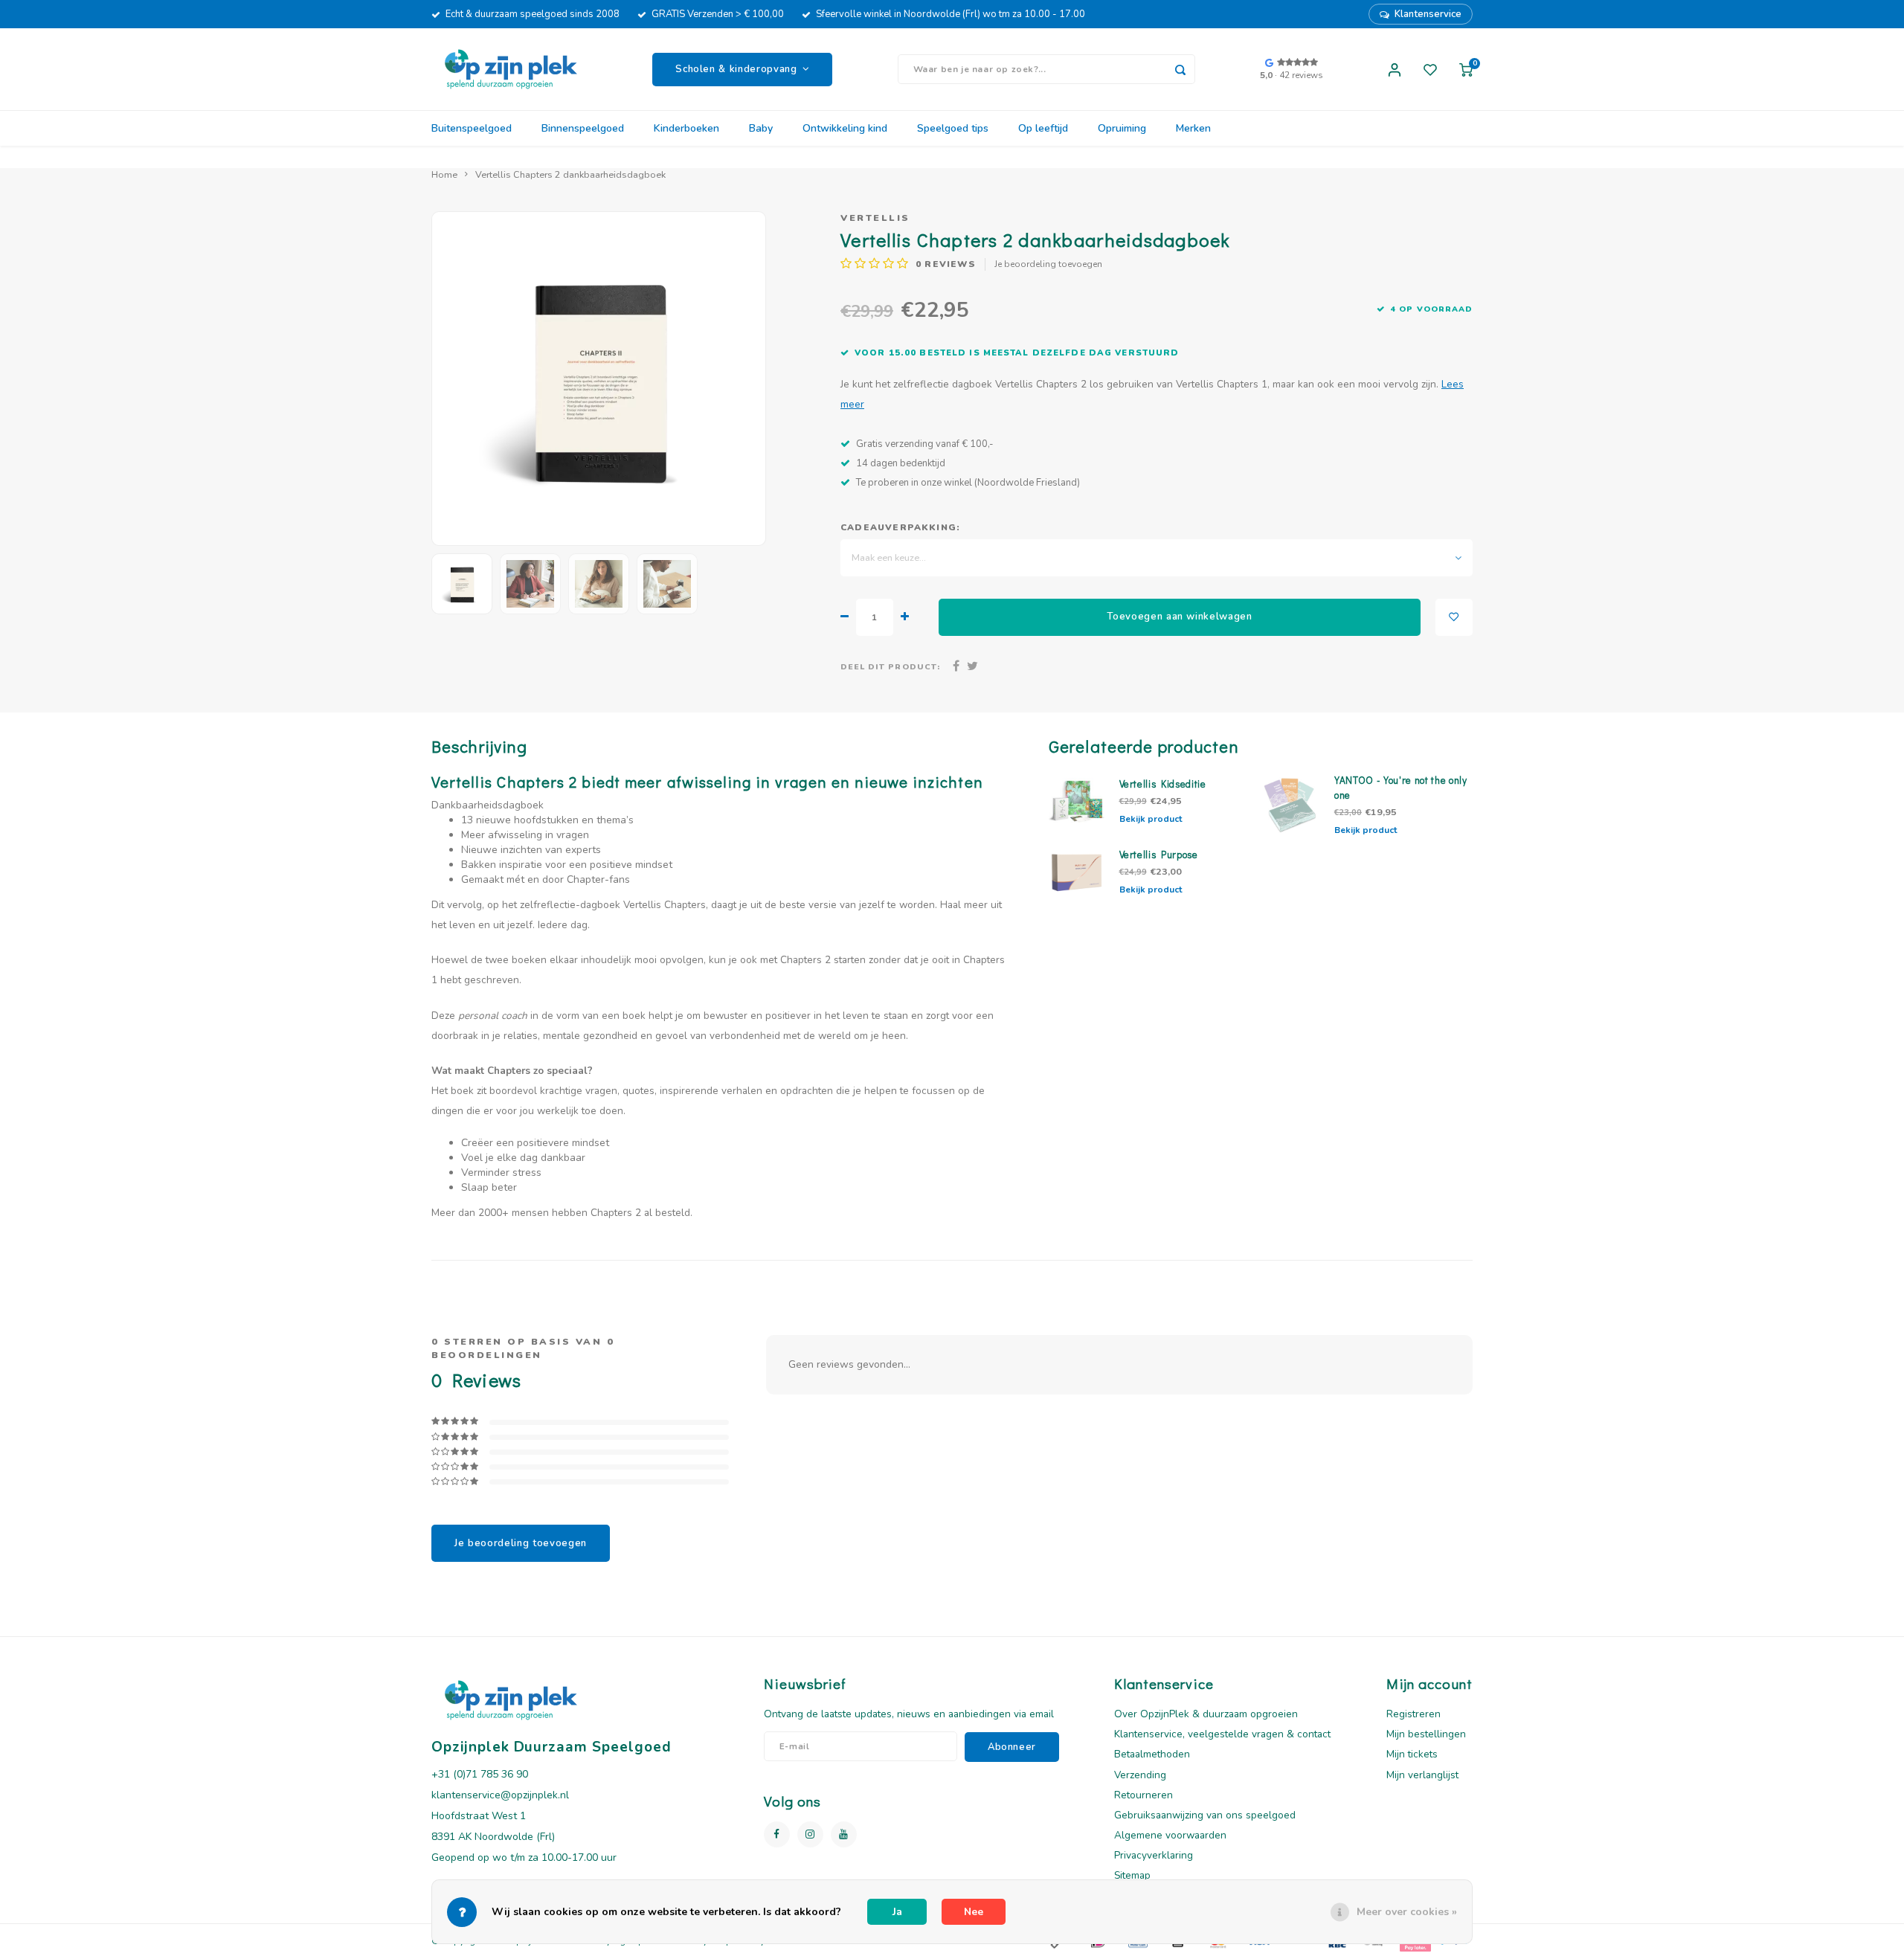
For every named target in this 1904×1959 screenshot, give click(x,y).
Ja (897, 1912)
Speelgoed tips (953, 128)
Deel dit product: (890, 667)
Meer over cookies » (1407, 1912)
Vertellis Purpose (1159, 855)
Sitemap (1132, 1875)
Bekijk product (1151, 819)
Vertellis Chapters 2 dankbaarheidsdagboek (570, 174)
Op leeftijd (1043, 128)
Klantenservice (1428, 14)
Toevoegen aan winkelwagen (1180, 617)
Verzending (1140, 1775)
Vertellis (875, 218)
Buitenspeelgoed (472, 128)
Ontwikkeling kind (845, 128)
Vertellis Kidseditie (1163, 784)
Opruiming (1122, 128)
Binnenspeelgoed (583, 128)
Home (444, 174)
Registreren (1413, 1714)
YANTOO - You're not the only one (1401, 788)
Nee (974, 1912)
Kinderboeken (686, 128)
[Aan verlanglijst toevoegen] (1454, 617)
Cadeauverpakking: (900, 527)
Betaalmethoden (1152, 1754)
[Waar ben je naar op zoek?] (1180, 69)
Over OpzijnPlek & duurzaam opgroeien (1206, 1714)
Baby (761, 128)
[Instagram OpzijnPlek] (810, 1834)
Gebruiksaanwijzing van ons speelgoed (1205, 1815)
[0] (1466, 69)
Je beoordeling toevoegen (1048, 264)
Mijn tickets (1412, 1754)
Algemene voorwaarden (1170, 1835)
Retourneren (1144, 1795)
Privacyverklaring (1154, 1855)
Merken (1193, 128)
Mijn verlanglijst (1422, 1775)
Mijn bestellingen (1426, 1734)
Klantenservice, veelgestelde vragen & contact (1222, 1734)
